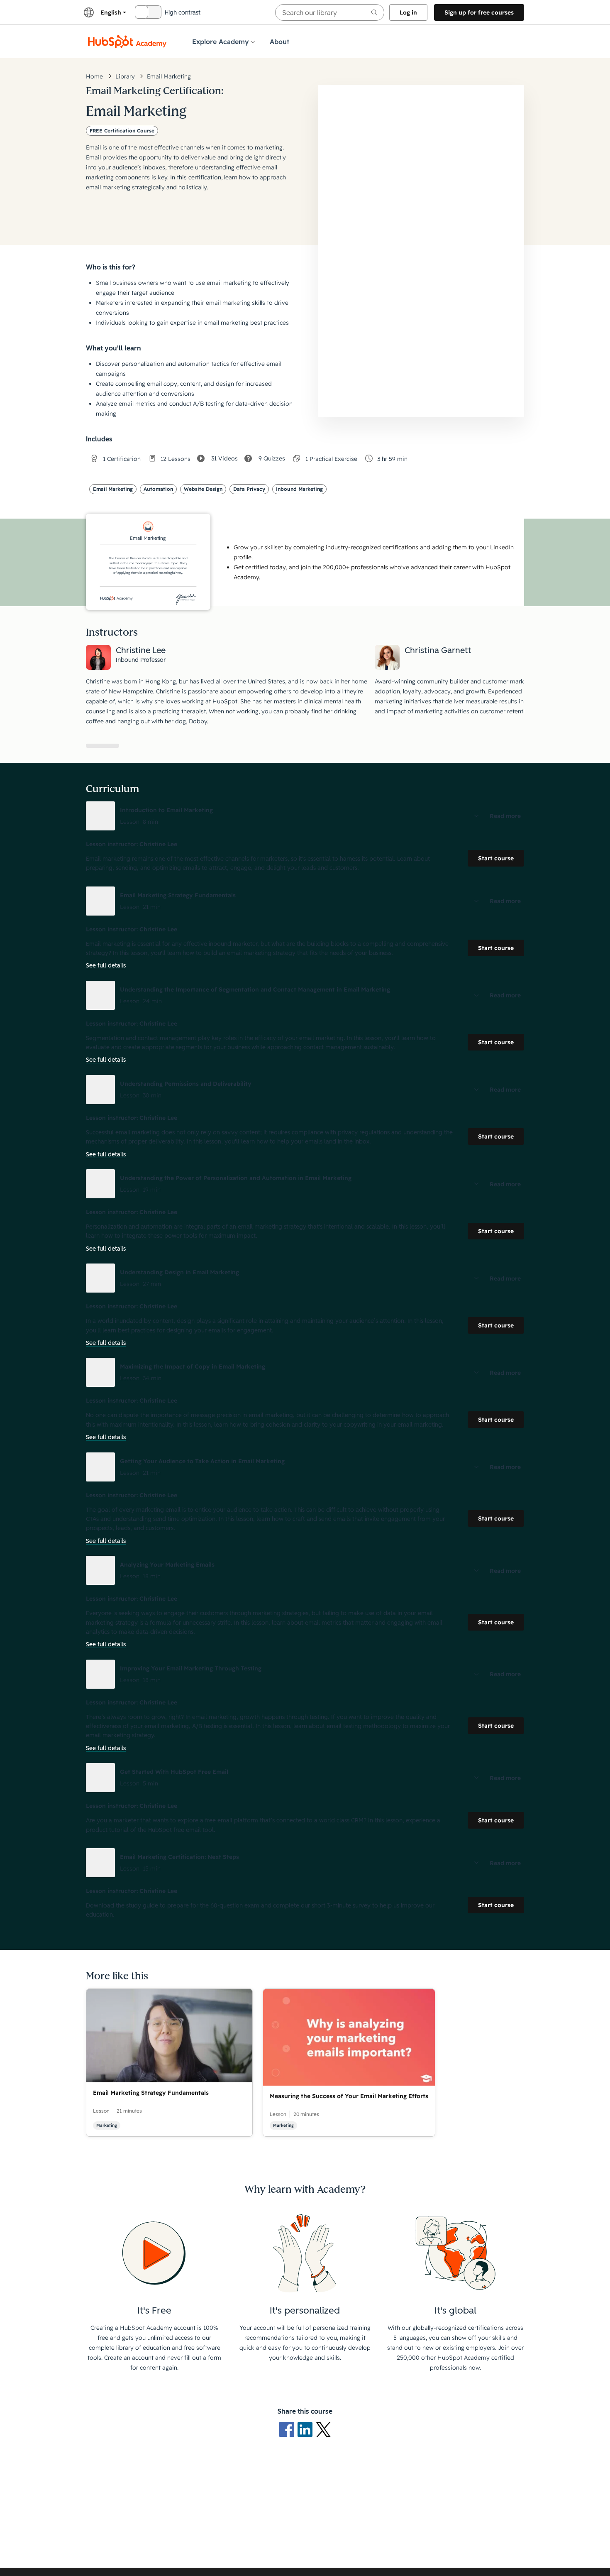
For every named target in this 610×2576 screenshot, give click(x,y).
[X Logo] (323, 2429)
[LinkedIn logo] (307, 2429)
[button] (305, 816)
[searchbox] (330, 12)
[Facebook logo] (288, 2429)
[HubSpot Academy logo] (127, 42)
